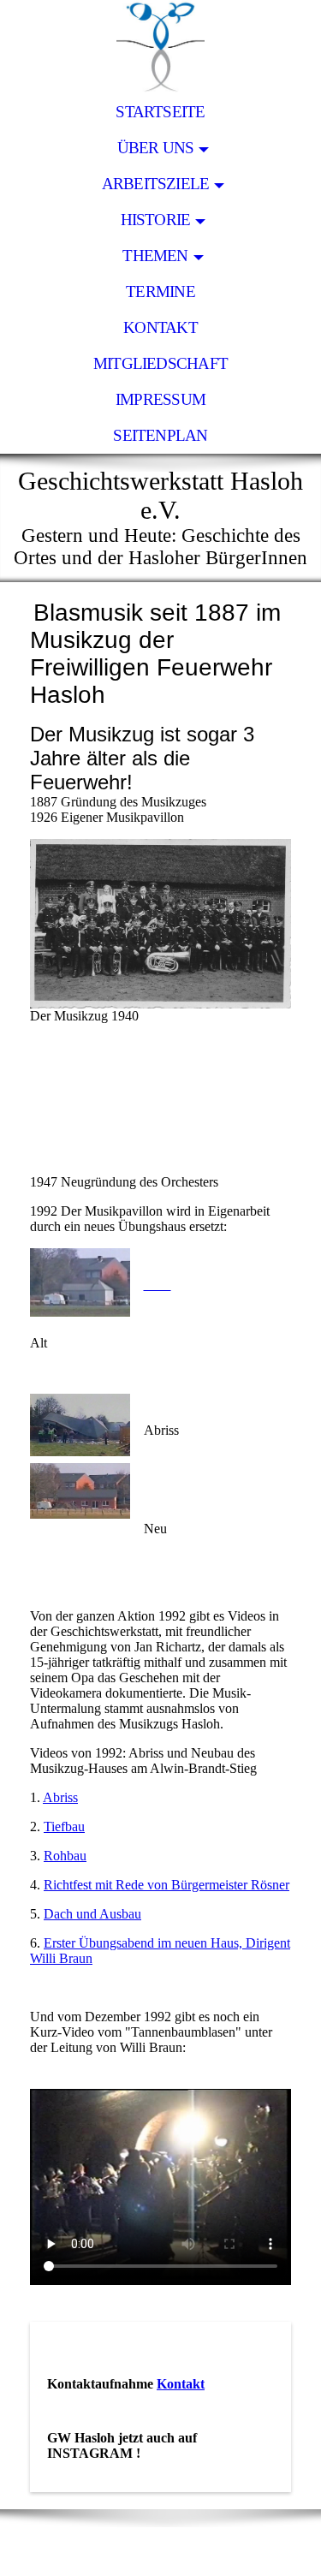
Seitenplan (160, 435)
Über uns (156, 148)
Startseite (160, 112)
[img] (160, 47)
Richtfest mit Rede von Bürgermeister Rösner (166, 1885)
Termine (160, 292)
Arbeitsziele (156, 184)
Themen (155, 256)
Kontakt (160, 327)
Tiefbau (64, 1826)
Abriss (60, 1797)
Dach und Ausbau (92, 1914)
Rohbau (65, 1856)
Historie (156, 220)
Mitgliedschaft (160, 363)
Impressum (160, 399)
